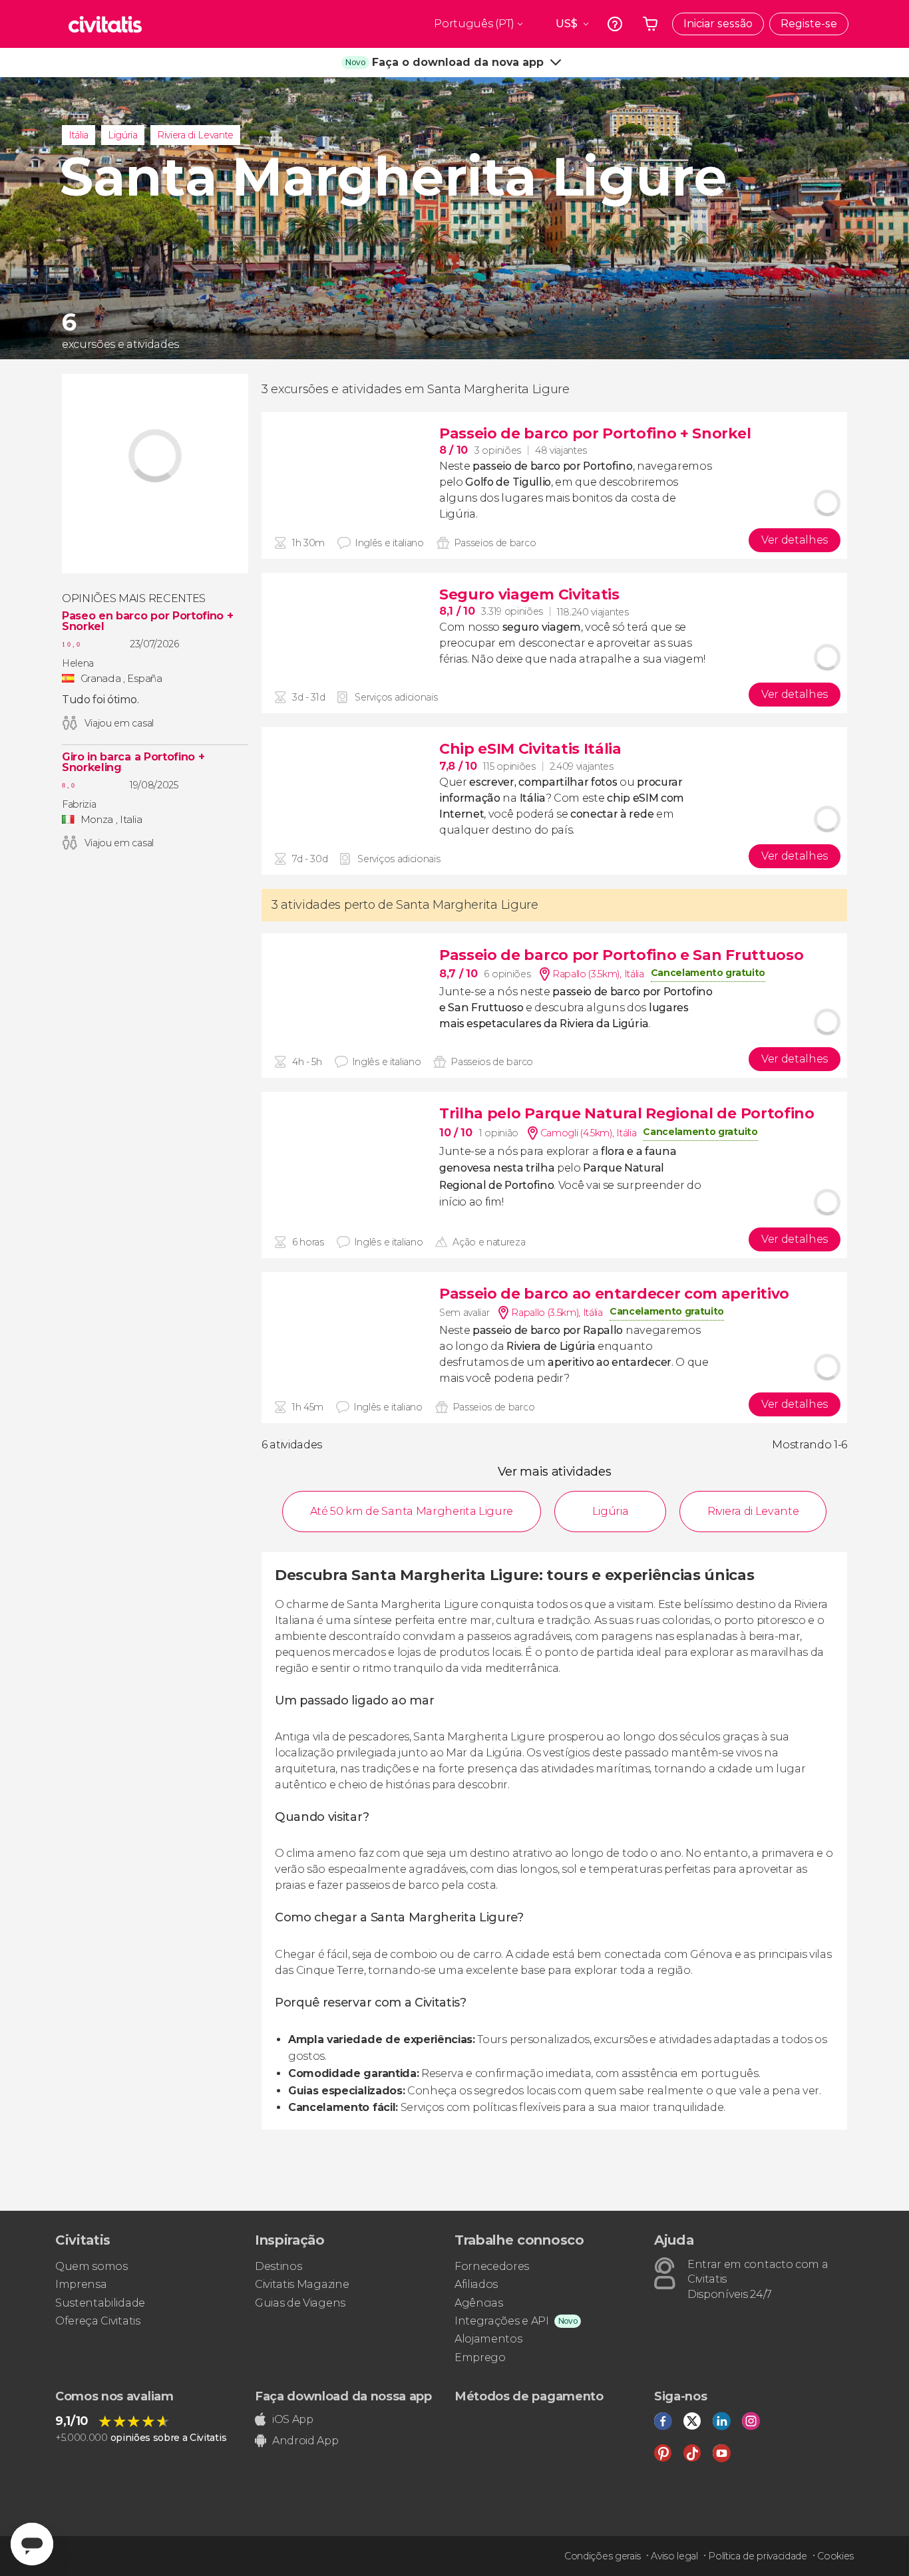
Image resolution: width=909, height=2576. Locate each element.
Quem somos (91, 2266)
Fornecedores (492, 2266)
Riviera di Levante (195, 135)
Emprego (480, 2357)
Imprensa (81, 2284)
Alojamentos (488, 2339)
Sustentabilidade (100, 2303)
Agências (478, 2303)
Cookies (835, 2556)
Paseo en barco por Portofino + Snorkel (147, 621)
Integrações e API (502, 2321)
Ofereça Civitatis (98, 2321)
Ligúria (123, 135)
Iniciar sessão (718, 24)
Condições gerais (603, 2556)
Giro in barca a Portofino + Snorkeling (133, 762)
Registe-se (809, 24)
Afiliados (476, 2284)
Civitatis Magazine (302, 2284)
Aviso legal (674, 2556)
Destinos (278, 2266)
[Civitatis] (105, 24)
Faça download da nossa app (343, 2396)
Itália (79, 135)
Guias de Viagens (300, 2303)
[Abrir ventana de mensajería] (32, 2544)
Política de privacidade (758, 2556)
